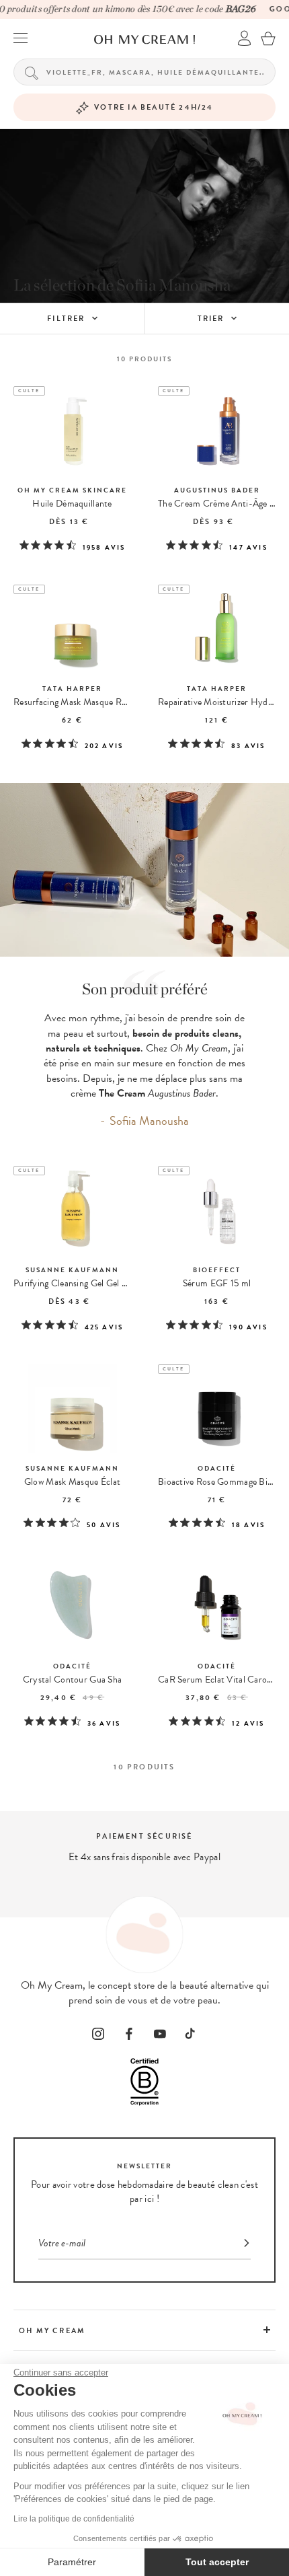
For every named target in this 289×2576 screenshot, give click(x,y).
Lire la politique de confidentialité (74, 2519)
